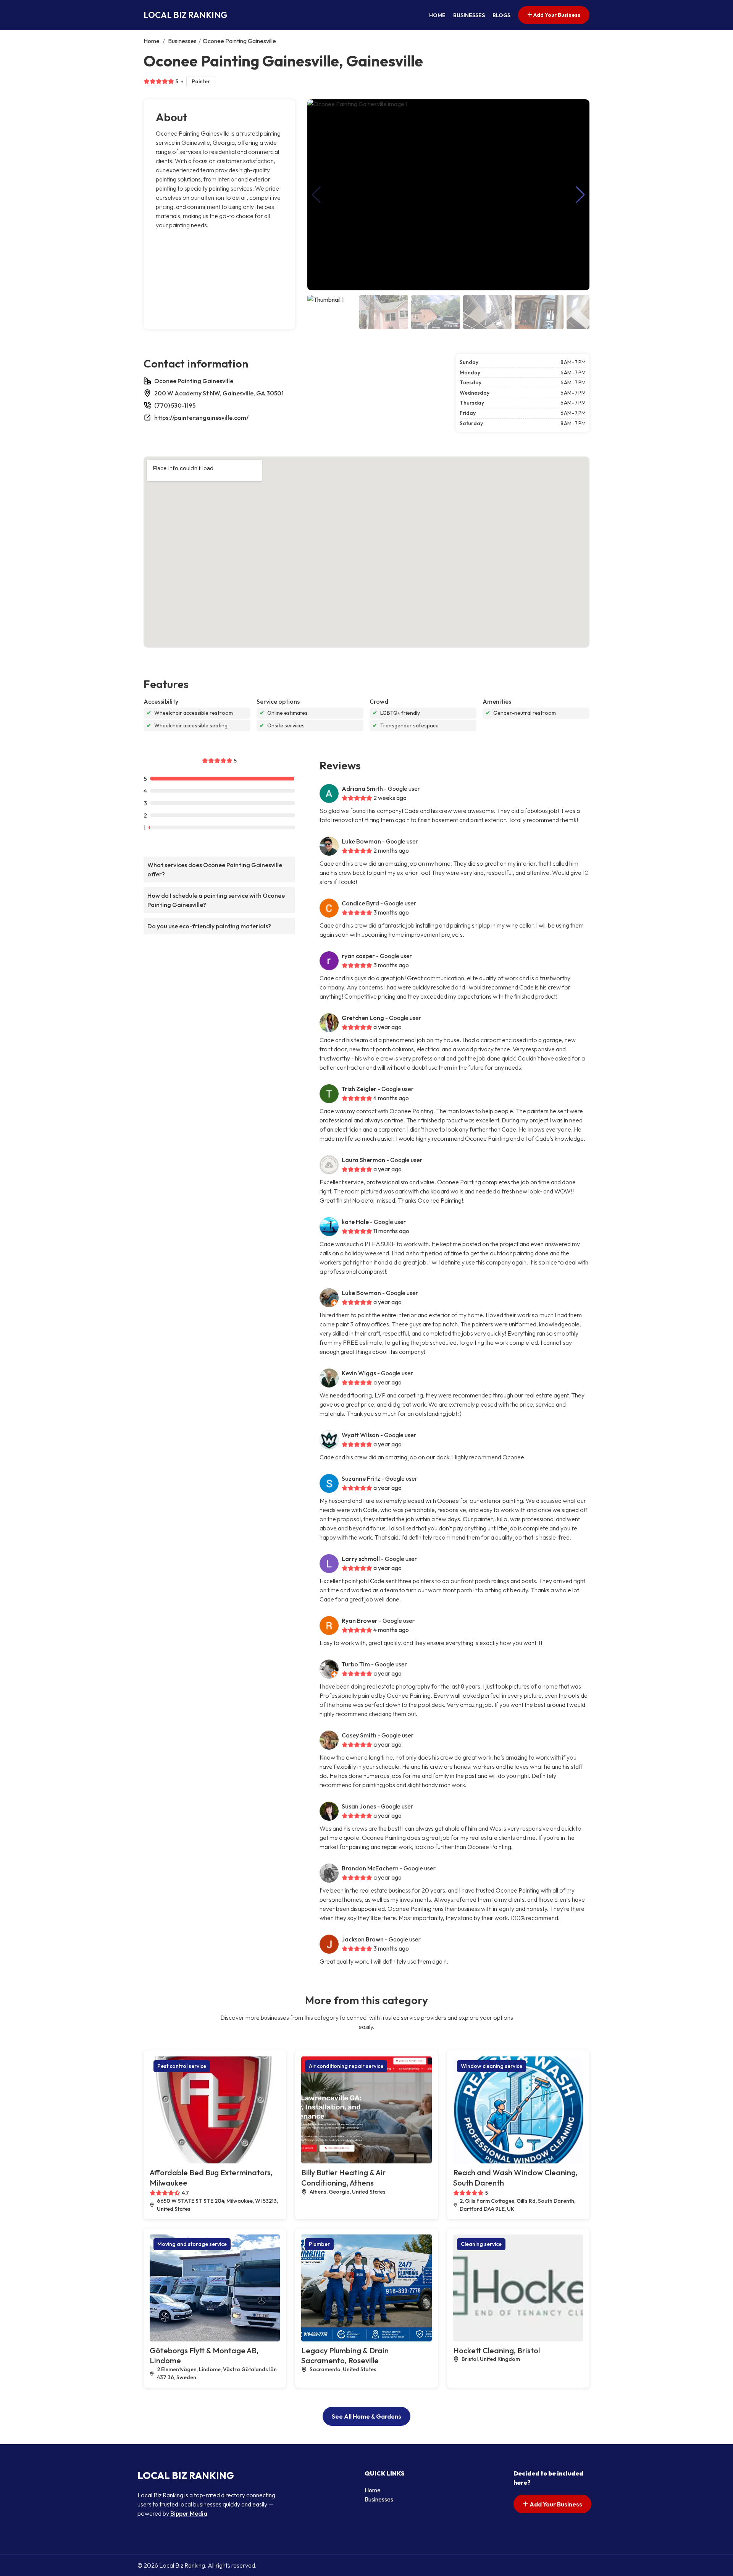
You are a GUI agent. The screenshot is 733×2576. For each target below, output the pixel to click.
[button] (580, 195)
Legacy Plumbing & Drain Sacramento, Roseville (345, 2356)
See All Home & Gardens (366, 2416)
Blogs (501, 15)
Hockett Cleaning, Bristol (496, 2350)
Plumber (319, 2244)
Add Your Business (556, 15)
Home (437, 15)
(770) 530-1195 (175, 405)
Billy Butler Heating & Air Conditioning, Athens (343, 2178)
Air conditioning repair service (346, 2066)
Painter (201, 81)
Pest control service (182, 2066)
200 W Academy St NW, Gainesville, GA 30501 (219, 393)
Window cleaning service (492, 2066)
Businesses (469, 15)
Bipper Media (189, 2513)
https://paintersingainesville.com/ (201, 418)
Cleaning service (481, 2244)
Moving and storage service (192, 2244)
